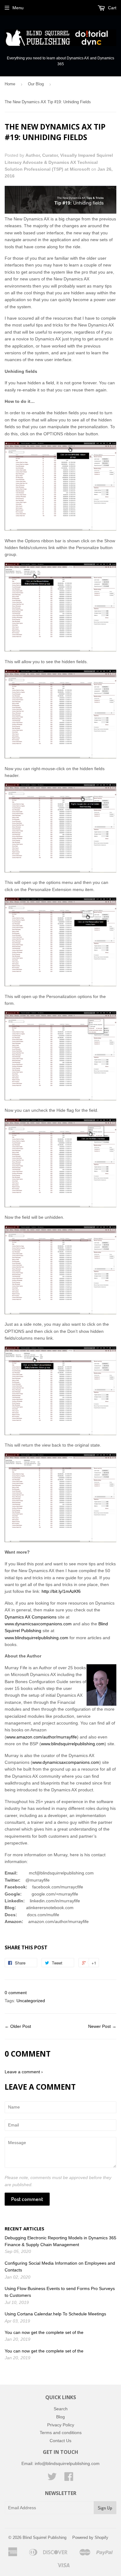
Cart (112, 8)
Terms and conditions (61, 2433)
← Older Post (18, 2026)
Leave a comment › (24, 2072)
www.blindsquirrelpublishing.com (36, 1638)
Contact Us (60, 2441)
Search (61, 2409)
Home (10, 84)
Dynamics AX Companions (31, 1617)
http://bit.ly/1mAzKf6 (61, 1591)
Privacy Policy (61, 2425)
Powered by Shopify (90, 2538)
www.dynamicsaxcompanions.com (38, 1624)
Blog (60, 2417)
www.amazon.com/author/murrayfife (42, 1737)
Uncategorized (31, 2001)
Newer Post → (102, 2026)
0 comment (16, 1993)
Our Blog (36, 84)
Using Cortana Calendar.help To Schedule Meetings (55, 2314)
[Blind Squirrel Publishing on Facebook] (69, 2479)
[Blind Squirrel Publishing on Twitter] (52, 2479)
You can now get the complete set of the (44, 2332)
